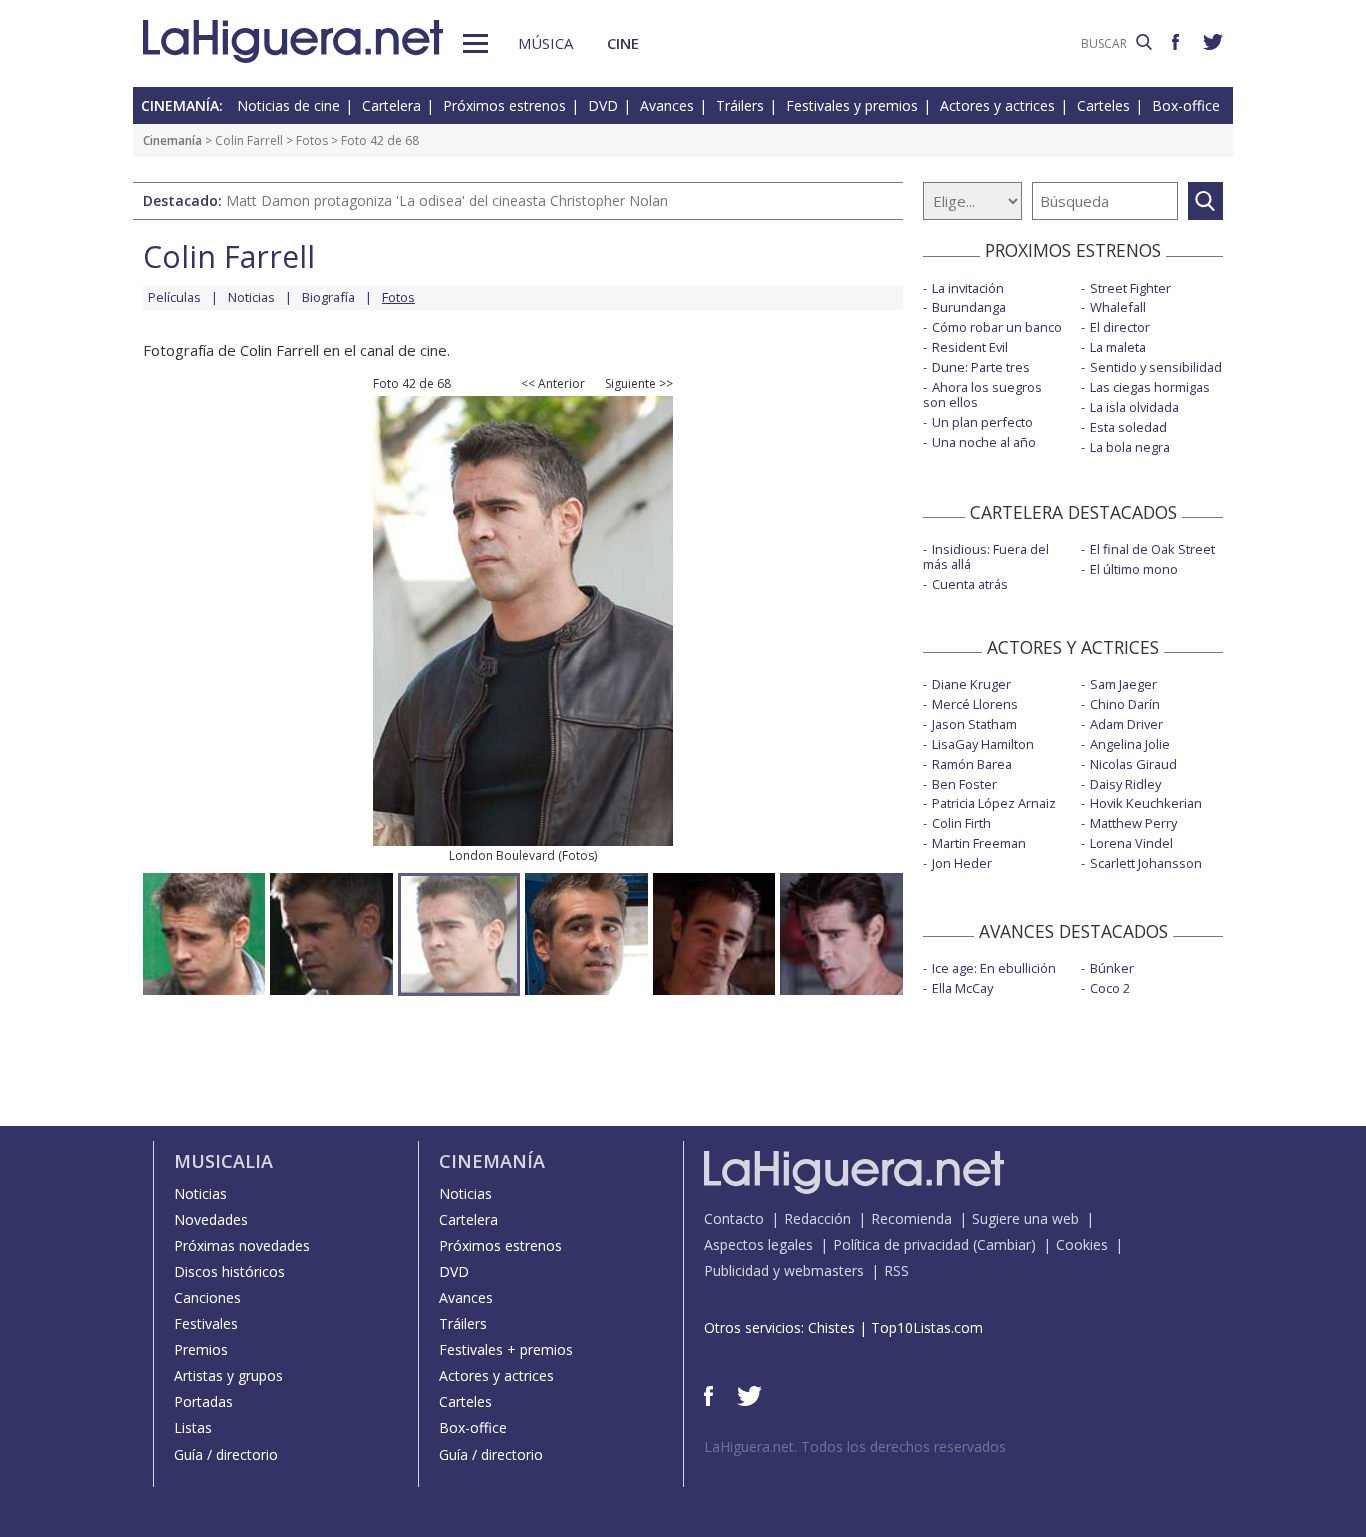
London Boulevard (502, 855)
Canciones (207, 1297)
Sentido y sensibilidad (1156, 367)
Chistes (831, 1327)
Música (545, 43)
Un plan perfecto (982, 422)
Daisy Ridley (1125, 784)
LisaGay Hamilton (983, 744)
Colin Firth (961, 823)
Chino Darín (1125, 704)
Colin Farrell (249, 140)
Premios (201, 1349)
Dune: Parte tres (981, 367)
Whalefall (1118, 307)
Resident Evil (970, 347)
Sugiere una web (1025, 1218)
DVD (603, 105)
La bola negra (1130, 447)
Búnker (1112, 968)
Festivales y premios (852, 105)
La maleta (1118, 347)
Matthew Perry (1133, 823)
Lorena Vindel (1131, 843)
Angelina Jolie (1130, 744)
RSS (896, 1270)
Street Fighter (1130, 288)
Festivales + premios (506, 1349)
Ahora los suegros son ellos (982, 394)
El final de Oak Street (1152, 549)
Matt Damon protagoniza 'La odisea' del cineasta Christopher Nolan (447, 200)
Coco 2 (1110, 988)
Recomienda (911, 1218)
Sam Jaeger (1123, 684)
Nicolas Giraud (1133, 764)
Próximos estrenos (504, 105)
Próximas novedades (242, 1245)
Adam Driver (1126, 724)
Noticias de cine (288, 105)
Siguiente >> (639, 384)
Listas (193, 1427)
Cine (623, 43)
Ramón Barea (972, 764)
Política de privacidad (901, 1244)
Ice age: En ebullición (994, 968)
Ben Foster (964, 784)
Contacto (734, 1218)
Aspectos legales (758, 1244)
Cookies (1082, 1244)
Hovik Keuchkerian (1146, 803)
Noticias (251, 297)
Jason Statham (974, 724)
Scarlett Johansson (1146, 863)
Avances (667, 105)
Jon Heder (962, 863)
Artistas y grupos (228, 1375)
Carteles (1103, 105)
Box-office (1186, 105)
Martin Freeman (979, 843)
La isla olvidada (1134, 407)
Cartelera (391, 105)
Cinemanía (172, 140)
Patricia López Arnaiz (994, 803)
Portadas (203, 1401)
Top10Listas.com (927, 1327)
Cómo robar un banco (997, 327)
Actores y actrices (997, 105)
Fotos (312, 140)
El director (1120, 327)
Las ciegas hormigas (1150, 387)
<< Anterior (553, 384)
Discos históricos (229, 1271)
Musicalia (223, 1161)
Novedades (211, 1219)
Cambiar (1004, 1244)
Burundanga (969, 307)
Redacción (817, 1218)
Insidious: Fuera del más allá (986, 556)
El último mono (1134, 569)
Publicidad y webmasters (784, 1270)
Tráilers (740, 105)
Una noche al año (984, 442)
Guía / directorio (226, 1454)
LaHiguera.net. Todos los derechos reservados (855, 1446)
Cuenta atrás (970, 584)
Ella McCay (962, 988)
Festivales (206, 1323)
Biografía (328, 297)
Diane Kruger (971, 684)
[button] (475, 43)
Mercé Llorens (975, 704)
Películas (174, 297)
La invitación (968, 288)
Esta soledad (1128, 427)
